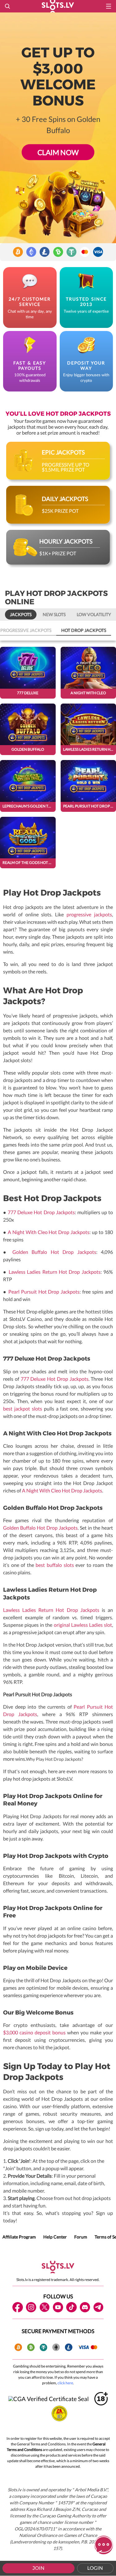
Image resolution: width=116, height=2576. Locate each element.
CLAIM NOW (58, 152)
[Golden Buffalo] (28, 729)
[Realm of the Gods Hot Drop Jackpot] (28, 843)
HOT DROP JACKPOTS (84, 630)
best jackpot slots (23, 1409)
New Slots (54, 614)
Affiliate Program (19, 2237)
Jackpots (21, 614)
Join (39, 2568)
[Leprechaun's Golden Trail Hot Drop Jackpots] (28, 786)
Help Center (55, 2237)
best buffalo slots (55, 1565)
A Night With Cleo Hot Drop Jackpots (49, 1232)
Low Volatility (94, 614)
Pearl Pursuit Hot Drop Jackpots (44, 1292)
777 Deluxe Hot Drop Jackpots (41, 1212)
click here (65, 2383)
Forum (81, 2237)
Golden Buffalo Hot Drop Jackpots (54, 1252)
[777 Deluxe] (28, 673)
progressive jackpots (89, 914)
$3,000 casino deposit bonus (34, 2032)
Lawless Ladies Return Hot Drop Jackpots (55, 1272)
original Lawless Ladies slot (83, 1625)
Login (95, 2568)
